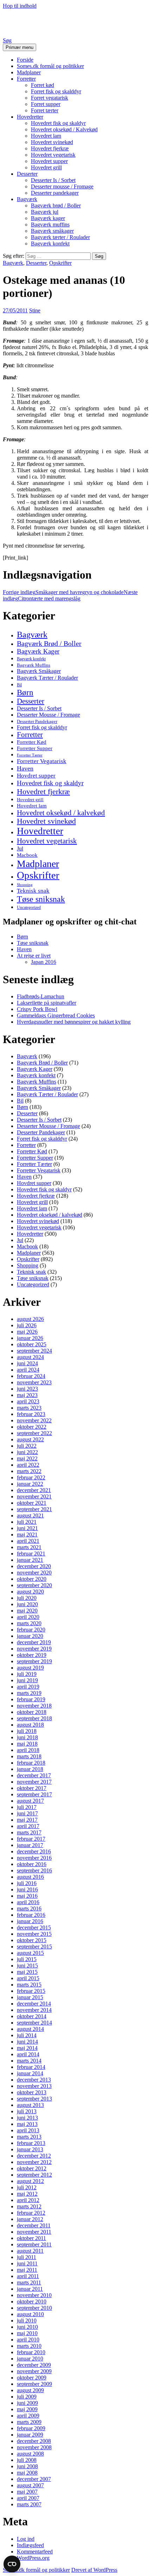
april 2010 (28, 2340)
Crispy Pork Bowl (37, 1009)
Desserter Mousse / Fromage (48, 715)
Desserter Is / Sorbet (53, 180)
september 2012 (34, 2175)
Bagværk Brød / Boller (49, 643)
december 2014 (34, 2004)
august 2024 (30, 1357)
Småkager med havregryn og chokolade (63, 592)
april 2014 (28, 2054)
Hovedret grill (46, 167)
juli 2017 (27, 1807)
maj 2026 (27, 1332)
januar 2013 (30, 2149)
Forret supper (46, 104)
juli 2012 (27, 2187)
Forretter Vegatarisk (42, 761)
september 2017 (34, 1794)
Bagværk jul (45, 212)
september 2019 (34, 1661)
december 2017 (34, 1775)
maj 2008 (27, 2473)
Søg (7, 40)
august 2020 (30, 1592)
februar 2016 (31, 1915)
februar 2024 (31, 1376)
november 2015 (34, 1934)
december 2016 (34, 1851)
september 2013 (34, 2099)
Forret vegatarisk (50, 98)
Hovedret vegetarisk (53, 155)
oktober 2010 (32, 2301)
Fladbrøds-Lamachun (41, 996)
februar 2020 (31, 1630)
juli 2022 (27, 1446)
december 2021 (34, 1490)
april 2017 (28, 1826)
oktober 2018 (32, 1712)
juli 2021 (27, 1522)
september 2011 (34, 2244)
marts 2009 (29, 2422)
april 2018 (28, 1750)
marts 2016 (29, 1908)
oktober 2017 (32, 1788)
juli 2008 (27, 2460)
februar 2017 (31, 1839)
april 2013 (28, 2130)
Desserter (27, 174)
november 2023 (34, 1382)
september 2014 (34, 2023)
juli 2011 (27, 2257)
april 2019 (28, 1687)
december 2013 (34, 2080)
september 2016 (34, 1870)
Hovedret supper (49, 161)
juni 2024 (27, 1363)
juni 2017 (27, 1813)
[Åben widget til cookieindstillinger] (12, 2564)
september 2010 (34, 2308)
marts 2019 (29, 1693)
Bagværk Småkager (39, 671)
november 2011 (34, 2232)
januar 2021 (30, 1560)
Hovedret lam (46, 136)
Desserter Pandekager (37, 721)
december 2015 (34, 1928)
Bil (19, 685)
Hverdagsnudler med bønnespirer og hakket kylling (74, 1022)
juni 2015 (27, 1966)
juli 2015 (27, 1959)
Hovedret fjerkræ (50, 148)
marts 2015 (29, 1985)
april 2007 (28, 2498)
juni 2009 (27, 2403)
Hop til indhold (20, 6)
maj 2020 (27, 1611)
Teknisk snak (33, 891)
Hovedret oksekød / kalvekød (61, 813)
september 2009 (34, 2384)
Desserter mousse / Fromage (62, 186)
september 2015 (34, 1947)
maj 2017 (27, 1820)
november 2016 (34, 1858)
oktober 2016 (32, 1864)
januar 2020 (30, 1636)
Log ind (26, 2539)
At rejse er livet (34, 956)
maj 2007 (27, 2492)
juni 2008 (27, 2466)
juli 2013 (27, 2111)
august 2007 (30, 2485)
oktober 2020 (32, 1579)
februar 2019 (31, 1699)
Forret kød (42, 85)
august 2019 (30, 1668)
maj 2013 (27, 2124)
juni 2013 (27, 2118)
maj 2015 (27, 1972)
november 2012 (34, 2162)
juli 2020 (27, 1598)
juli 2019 (27, 1674)
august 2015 (30, 1953)
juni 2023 (27, 1389)
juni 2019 (27, 1680)
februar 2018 (31, 1763)
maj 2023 (27, 1395)
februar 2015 (31, 1991)
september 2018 (34, 1718)
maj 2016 (27, 1896)
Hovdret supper (36, 776)
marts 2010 (29, 2346)
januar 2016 (30, 1921)
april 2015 (28, 1978)
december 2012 (34, 2156)
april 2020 (28, 1617)
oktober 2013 (32, 2092)
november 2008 (34, 2447)
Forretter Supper (35, 748)
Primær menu (19, 47)
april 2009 (28, 2416)
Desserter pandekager (55, 193)
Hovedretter (30, 117)
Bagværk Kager (38, 651)
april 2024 (28, 1370)
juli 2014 (27, 2035)
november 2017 (34, 1782)
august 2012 (30, 2181)
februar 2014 (31, 2067)
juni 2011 (27, 2263)
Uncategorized (29, 908)
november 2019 (34, 1649)
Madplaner (29, 72)
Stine (35, 310)
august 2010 (30, 2314)
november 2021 (34, 1496)
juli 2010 (27, 2321)
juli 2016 (27, 1883)
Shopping (25, 885)
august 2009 (30, 2390)
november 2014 (34, 2010)
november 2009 (34, 2371)
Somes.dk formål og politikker (50, 66)
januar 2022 (30, 1484)
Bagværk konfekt (50, 244)
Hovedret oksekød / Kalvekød (64, 129)
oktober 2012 (32, 2168)
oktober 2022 (32, 1427)
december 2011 (34, 2225)
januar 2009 (30, 2435)
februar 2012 (31, 2213)
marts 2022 (29, 1471)
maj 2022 (27, 1458)
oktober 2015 (32, 1940)
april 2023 (28, 1401)
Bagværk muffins (50, 224)
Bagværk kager (48, 218)
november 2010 (34, 2295)
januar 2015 (30, 1997)
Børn (25, 692)
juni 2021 (27, 1528)
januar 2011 (30, 2289)
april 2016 (28, 1902)
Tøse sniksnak (41, 899)
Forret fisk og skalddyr (56, 91)
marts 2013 (29, 2137)
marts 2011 (29, 2282)
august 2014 (30, 2029)
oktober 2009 (32, 2378)
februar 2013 (31, 2143)
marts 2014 (29, 2061)
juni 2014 (27, 2042)
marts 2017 (29, 1832)
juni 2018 (27, 1737)
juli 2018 (27, 1731)
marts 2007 (29, 2504)
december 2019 (34, 1642)
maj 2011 (27, 2270)
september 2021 (34, 1509)
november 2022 (34, 1420)
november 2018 (34, 1706)
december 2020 (34, 1566)
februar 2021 (31, 1554)
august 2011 (30, 2251)
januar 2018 (30, 1769)
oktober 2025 (32, 1344)
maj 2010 (27, 2333)
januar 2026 (30, 1338)
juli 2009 (27, 2397)
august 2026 (30, 1319)
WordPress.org (33, 2558)
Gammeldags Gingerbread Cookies (56, 1015)
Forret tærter (45, 110)
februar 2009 (31, 2428)
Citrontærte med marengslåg (70, 595)
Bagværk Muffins (34, 665)
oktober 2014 (32, 2016)
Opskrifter (60, 263)
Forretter (26, 79)
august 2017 (30, 1801)
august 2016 (30, 1877)
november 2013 (34, 2086)
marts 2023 (29, 1408)
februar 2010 (31, 2352)
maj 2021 (27, 1535)
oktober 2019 (32, 1655)
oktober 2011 (31, 2238)
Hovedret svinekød (52, 142)
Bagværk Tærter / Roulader (47, 678)
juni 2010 (27, 2327)
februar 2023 (31, 1414)
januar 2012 (30, 2219)
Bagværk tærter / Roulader (60, 237)
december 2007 (34, 2479)
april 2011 (28, 2276)
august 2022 (30, 1439)
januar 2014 (30, 2073)
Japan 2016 (44, 962)
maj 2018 (27, 1744)
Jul (20, 849)
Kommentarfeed (35, 2552)
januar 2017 (30, 1845)
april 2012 (28, 2200)
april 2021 (28, 1541)
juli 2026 (27, 1325)
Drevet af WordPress (94, 2570)
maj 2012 (27, 2194)
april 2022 (28, 1465)
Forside (25, 60)
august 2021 (30, 1515)
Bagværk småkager (52, 231)
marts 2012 (29, 2206)
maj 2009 (27, 2409)
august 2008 (30, 2454)
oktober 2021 (32, 1503)
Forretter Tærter (30, 755)
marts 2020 (29, 1623)
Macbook (27, 855)
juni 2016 (27, 1889)
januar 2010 (30, 2359)
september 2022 (34, 1433)
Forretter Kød (32, 742)
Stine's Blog (31, 23)
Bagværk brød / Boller (56, 205)
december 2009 (34, 2365)
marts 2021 (29, 1547)
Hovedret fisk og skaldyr (58, 123)
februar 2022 (31, 1477)
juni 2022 (27, 1452)
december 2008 (34, 2441)
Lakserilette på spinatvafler (47, 1003)
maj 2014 (27, 2048)
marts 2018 (29, 1756)
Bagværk (27, 199)
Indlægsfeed (30, 2545)
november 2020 (34, 1573)
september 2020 (34, 1585)
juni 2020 (27, 1604)
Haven (25, 768)
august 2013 (30, 2105)
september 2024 (34, 1351)
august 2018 (30, 1725)
